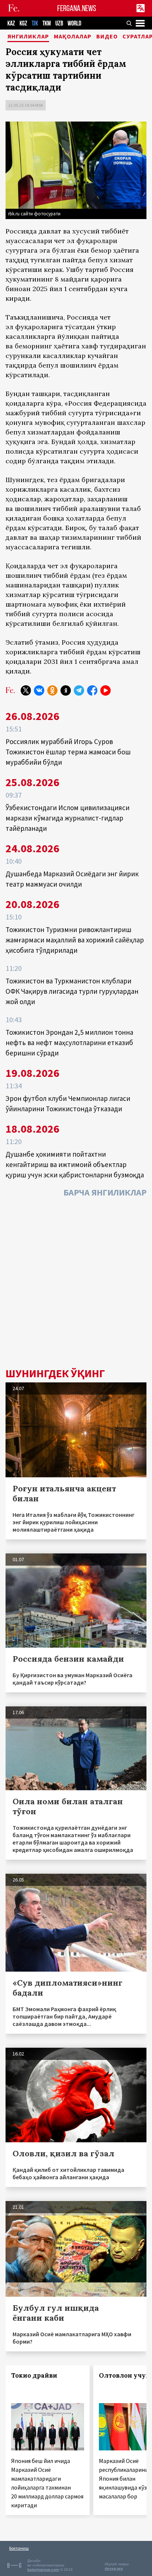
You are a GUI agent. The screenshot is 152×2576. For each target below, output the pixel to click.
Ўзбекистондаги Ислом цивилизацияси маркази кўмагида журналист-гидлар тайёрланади (68, 818)
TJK (35, 23)
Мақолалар (73, 37)
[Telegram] (79, 690)
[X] (26, 690)
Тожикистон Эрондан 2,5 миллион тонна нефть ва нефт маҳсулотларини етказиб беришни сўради (69, 1043)
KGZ (23, 23)
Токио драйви (34, 2375)
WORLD (74, 23)
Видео (107, 37)
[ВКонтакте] (39, 690)
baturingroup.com (43, 2570)
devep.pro (114, 2568)
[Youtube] (106, 690)
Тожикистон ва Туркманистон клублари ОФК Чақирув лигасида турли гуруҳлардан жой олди (72, 991)
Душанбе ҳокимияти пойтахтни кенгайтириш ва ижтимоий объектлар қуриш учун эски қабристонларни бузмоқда (75, 1164)
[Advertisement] (76, 1284)
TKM (47, 23)
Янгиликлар (28, 37)
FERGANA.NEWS (77, 8)
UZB (59, 23)
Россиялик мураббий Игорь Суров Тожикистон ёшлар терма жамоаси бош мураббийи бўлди (68, 752)
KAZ (11, 23)
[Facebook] (92, 690)
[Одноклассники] (52, 690)
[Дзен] (66, 690)
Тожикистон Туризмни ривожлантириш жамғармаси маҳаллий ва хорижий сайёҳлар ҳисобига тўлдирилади (75, 940)
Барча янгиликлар (105, 1192)
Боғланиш (19, 2548)
